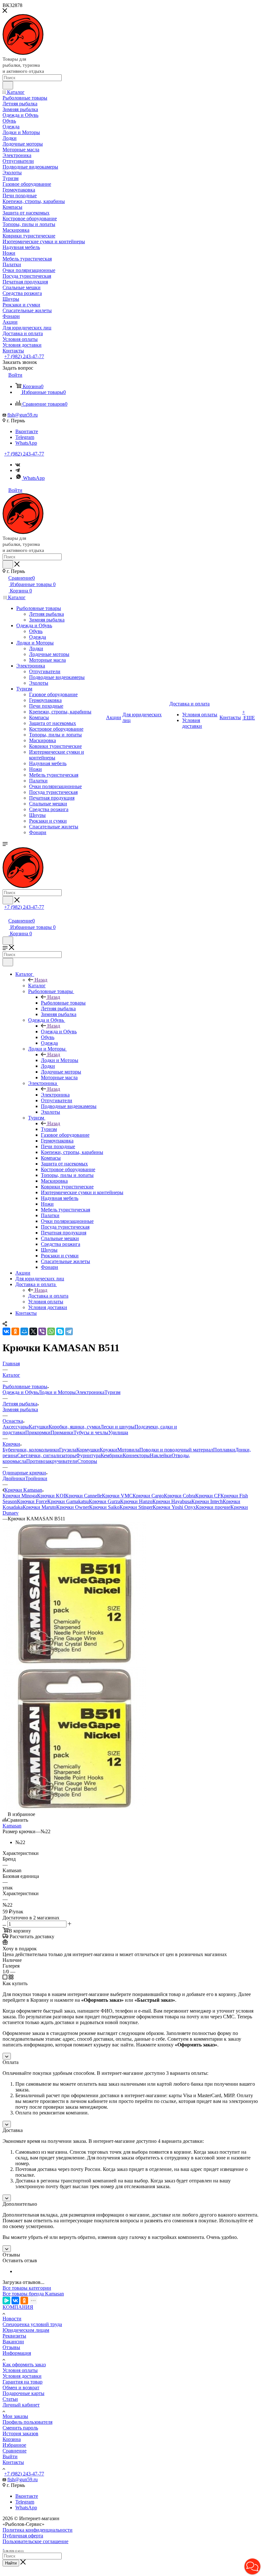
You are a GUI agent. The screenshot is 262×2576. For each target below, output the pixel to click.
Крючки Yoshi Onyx (174, 1507)
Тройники (36, 1478)
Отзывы (11, 2347)
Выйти (10, 2456)
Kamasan (12, 1826)
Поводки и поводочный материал (176, 1450)
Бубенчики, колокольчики (31, 1450)
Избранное (14, 2445)
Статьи (10, 2399)
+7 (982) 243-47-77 (24, 356)
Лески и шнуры (117, 1427)
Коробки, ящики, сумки (74, 1427)
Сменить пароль (20, 2428)
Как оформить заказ (24, 2365)
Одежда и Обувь (59, 1032)
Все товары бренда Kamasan (33, 2294)
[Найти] (8, 85)
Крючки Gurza (104, 1501)
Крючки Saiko (104, 1507)
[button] (252, 2566)
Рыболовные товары (63, 1003)
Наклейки (161, 1455)
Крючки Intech (207, 1501)
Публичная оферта (23, 2536)
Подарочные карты (23, 2393)
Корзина (12, 2439)
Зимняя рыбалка (20, 1409)
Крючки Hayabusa (172, 1501)
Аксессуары (16, 1427)
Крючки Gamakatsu (68, 1501)
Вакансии (13, 2342)
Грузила (68, 1450)
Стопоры (87, 1461)
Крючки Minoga (20, 1496)
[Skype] (60, 1331)
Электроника (55, 1095)
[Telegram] (18, 470)
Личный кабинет (21, 2405)
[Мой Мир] (24, 1331)
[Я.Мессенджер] (6, 2301)
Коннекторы (136, 1455)
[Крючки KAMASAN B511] (74, 1664)
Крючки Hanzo (136, 1501)
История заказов (20, 2433)
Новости (12, 2319)
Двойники (14, 1478)
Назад (41, 980)
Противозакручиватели (52, 1461)
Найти (11, 2563)
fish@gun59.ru (23, 415)
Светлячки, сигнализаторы (47, 1455)
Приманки (62, 1432)
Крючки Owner (73, 1507)
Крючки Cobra (180, 1496)
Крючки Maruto (39, 1507)
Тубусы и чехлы (91, 1432)
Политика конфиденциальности (38, 2530)
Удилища (118, 1432)
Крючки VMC (117, 1496)
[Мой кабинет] (5, 914)
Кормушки (88, 1450)
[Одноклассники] (15, 1331)
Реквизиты (14, 2336)
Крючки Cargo (148, 1496)
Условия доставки (22, 2376)
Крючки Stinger (136, 1507)
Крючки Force (32, 1501)
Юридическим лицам (26, 2330)
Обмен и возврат (21, 2388)
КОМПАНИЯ (18, 2307)
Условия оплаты (20, 2370)
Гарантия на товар (23, 2382)
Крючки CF (208, 1496)
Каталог (37, 986)
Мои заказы (15, 2416)
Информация (17, 2353)
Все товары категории (27, 2288)
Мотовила (128, 1450)
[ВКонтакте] (6, 1331)
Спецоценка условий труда (32, 2324)
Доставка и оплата (48, 1296)
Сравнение (15, 2451)
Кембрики (112, 1455)
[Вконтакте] (18, 465)
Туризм (49, 1129)
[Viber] (42, 1331)
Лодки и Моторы (60, 1060)
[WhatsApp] (51, 1331)
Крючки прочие (213, 1507)
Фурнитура (88, 1455)
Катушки (39, 1427)
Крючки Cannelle (84, 1496)
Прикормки (38, 1432)
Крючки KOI (51, 1496)
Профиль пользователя (27, 2422)
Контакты (13, 2462)
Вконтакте (27, 431)
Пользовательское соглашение (35, 2541)
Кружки (108, 1450)
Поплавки (224, 1450)
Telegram (25, 437)
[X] (33, 1331)
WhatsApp (26, 443)
